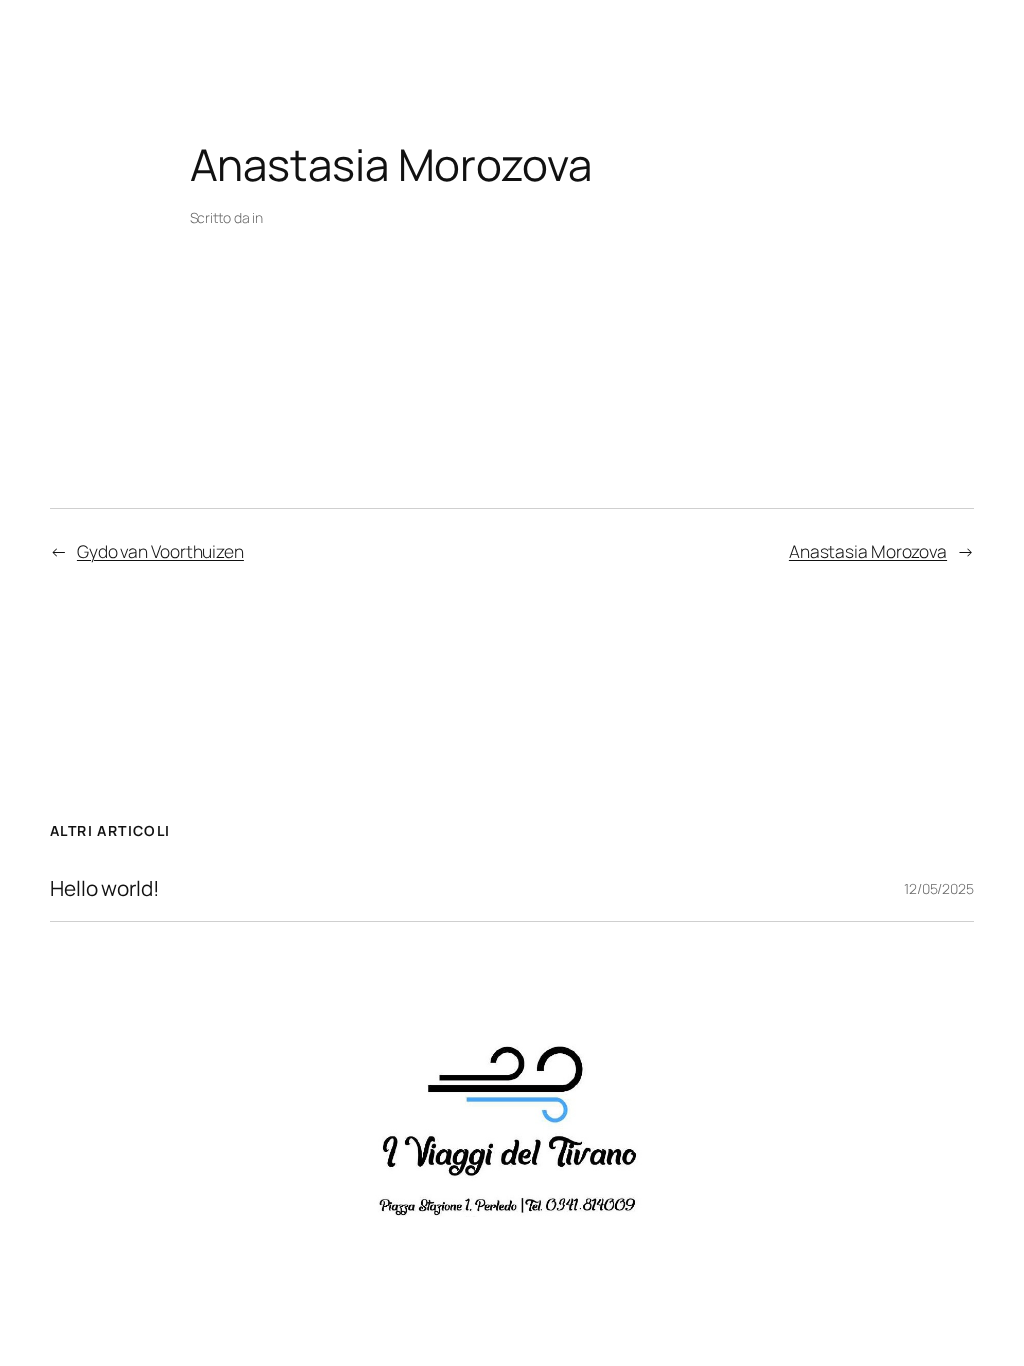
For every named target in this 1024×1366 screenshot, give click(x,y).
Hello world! (105, 888)
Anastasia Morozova (868, 551)
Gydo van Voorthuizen (160, 551)
